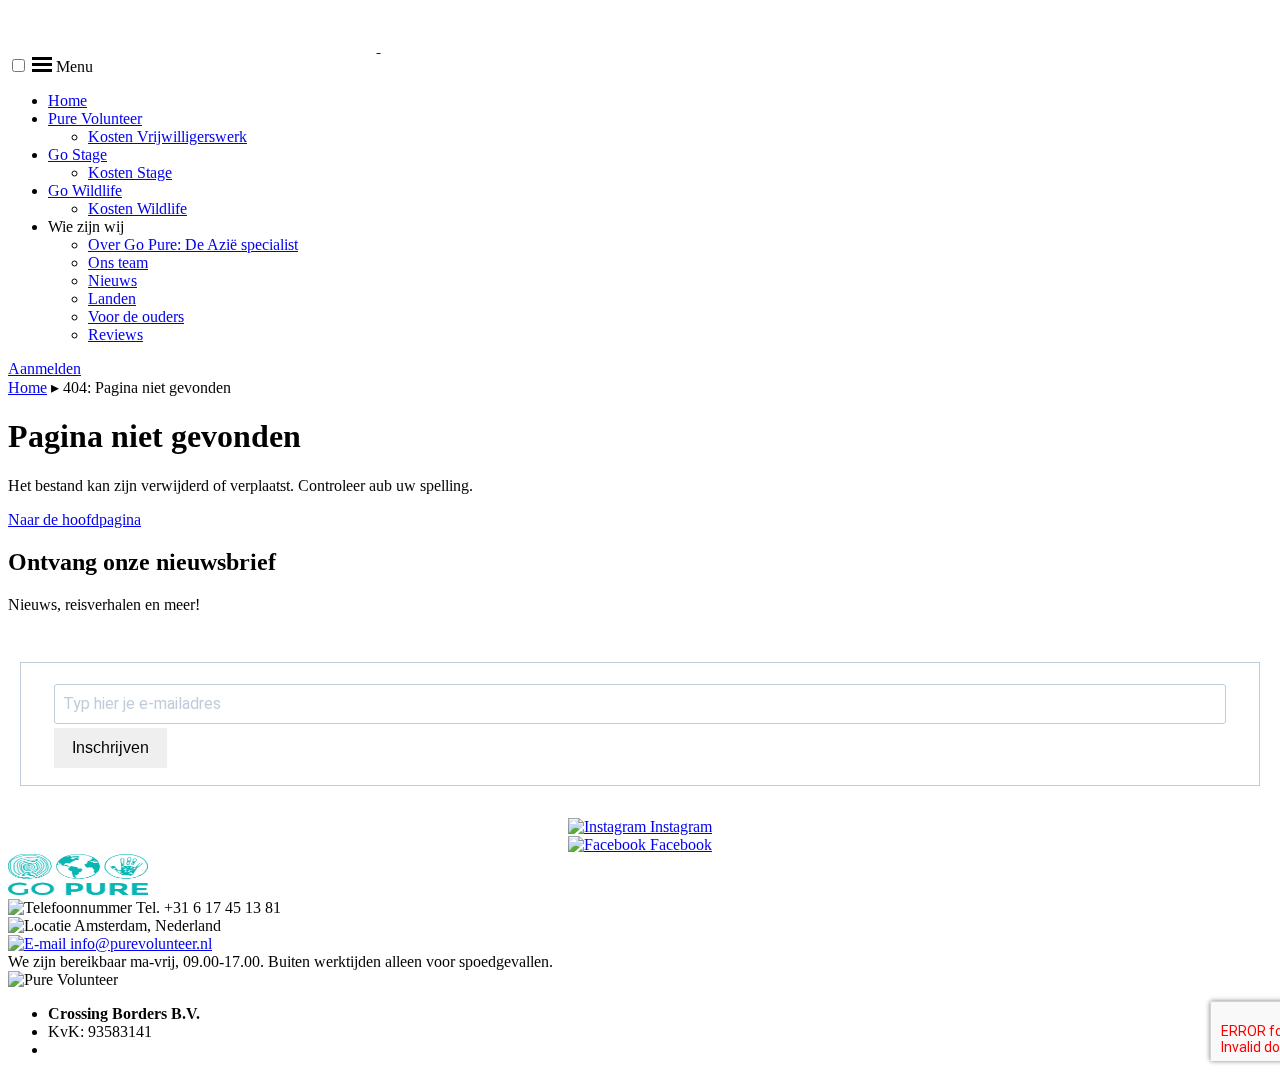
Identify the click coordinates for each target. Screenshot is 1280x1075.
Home (67, 100)
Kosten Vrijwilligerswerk (167, 136)
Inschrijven (110, 747)
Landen (112, 298)
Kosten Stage (130, 172)
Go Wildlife (85, 190)
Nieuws (112, 280)
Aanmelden (44, 368)
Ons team (118, 262)
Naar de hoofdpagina (74, 519)
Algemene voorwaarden (124, 1049)
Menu (72, 66)
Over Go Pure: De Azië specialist (193, 244)
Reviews (115, 334)
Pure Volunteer (95, 118)
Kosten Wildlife (137, 208)
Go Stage (77, 154)
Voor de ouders (136, 316)
